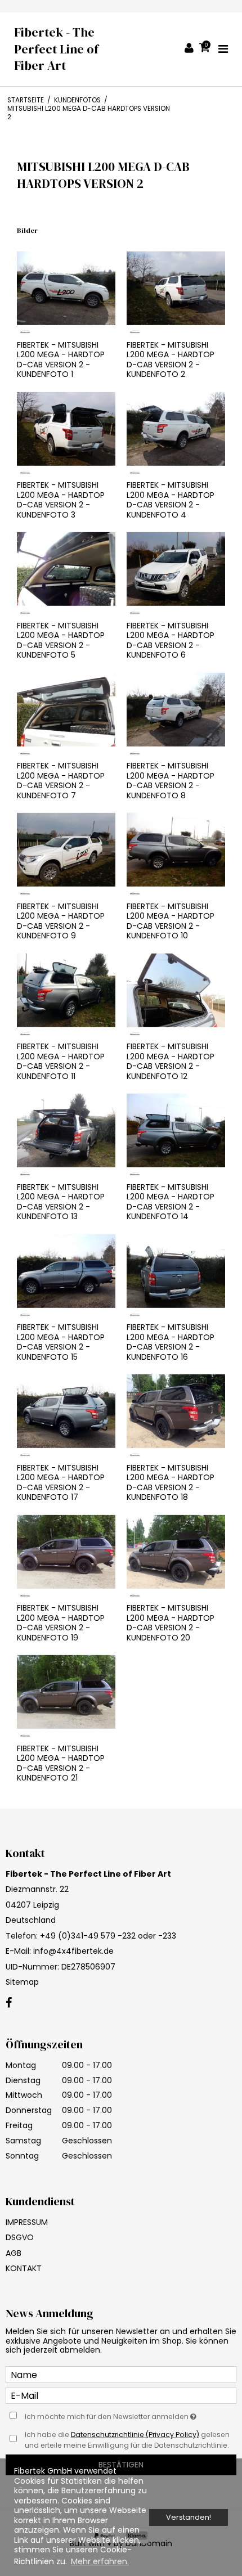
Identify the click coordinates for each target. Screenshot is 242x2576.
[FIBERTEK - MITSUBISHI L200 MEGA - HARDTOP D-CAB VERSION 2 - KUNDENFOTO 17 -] (66, 1411)
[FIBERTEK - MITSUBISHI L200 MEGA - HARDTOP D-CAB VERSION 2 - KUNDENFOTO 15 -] (66, 1271)
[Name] (121, 2374)
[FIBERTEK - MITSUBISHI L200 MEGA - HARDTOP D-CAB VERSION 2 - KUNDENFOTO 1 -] (66, 288)
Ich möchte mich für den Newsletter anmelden (107, 2415)
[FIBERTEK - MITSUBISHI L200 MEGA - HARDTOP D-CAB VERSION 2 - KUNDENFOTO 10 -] (176, 850)
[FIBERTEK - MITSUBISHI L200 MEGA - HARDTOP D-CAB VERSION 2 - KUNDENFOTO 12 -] (176, 990)
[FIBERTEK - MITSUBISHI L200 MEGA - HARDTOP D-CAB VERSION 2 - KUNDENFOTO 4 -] (176, 429)
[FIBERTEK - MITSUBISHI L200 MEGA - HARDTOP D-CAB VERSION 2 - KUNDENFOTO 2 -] (176, 288)
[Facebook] (9, 2003)
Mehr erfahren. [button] (100, 2561)
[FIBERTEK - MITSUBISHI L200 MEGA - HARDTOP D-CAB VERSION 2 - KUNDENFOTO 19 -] (66, 1552)
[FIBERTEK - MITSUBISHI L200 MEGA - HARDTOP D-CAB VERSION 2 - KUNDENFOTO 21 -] (66, 1692)
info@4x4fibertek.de (73, 1951)
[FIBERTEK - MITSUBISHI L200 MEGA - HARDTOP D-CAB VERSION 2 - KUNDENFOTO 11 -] (66, 990)
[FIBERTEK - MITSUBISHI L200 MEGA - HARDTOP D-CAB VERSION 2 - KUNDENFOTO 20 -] (176, 1552)
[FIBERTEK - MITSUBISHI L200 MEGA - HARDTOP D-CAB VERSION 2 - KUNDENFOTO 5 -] (66, 569)
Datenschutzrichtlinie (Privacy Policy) (135, 2435)
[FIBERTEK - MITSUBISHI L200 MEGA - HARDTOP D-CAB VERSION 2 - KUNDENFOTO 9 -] (66, 850)
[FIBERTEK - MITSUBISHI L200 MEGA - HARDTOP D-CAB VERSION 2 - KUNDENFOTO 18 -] (176, 1411)
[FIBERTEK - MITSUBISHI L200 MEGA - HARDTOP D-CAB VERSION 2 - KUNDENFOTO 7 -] (66, 710)
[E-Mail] (121, 2395)
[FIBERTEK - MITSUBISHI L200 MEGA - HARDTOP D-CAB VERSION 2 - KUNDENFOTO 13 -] (66, 1130)
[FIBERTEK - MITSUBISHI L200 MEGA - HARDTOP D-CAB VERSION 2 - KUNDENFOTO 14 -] (176, 1130)
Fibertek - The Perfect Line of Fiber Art (56, 49)
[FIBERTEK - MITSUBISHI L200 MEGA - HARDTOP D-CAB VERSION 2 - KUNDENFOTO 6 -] (176, 569)
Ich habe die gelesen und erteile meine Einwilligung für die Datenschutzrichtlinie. (127, 2440)
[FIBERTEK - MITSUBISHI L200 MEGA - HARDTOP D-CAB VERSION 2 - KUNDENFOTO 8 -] (176, 710)
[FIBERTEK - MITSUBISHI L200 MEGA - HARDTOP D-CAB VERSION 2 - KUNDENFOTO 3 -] (66, 429)
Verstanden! (189, 2517)
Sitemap (22, 1982)
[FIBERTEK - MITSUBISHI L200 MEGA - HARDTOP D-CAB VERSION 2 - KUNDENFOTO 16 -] (176, 1271)
